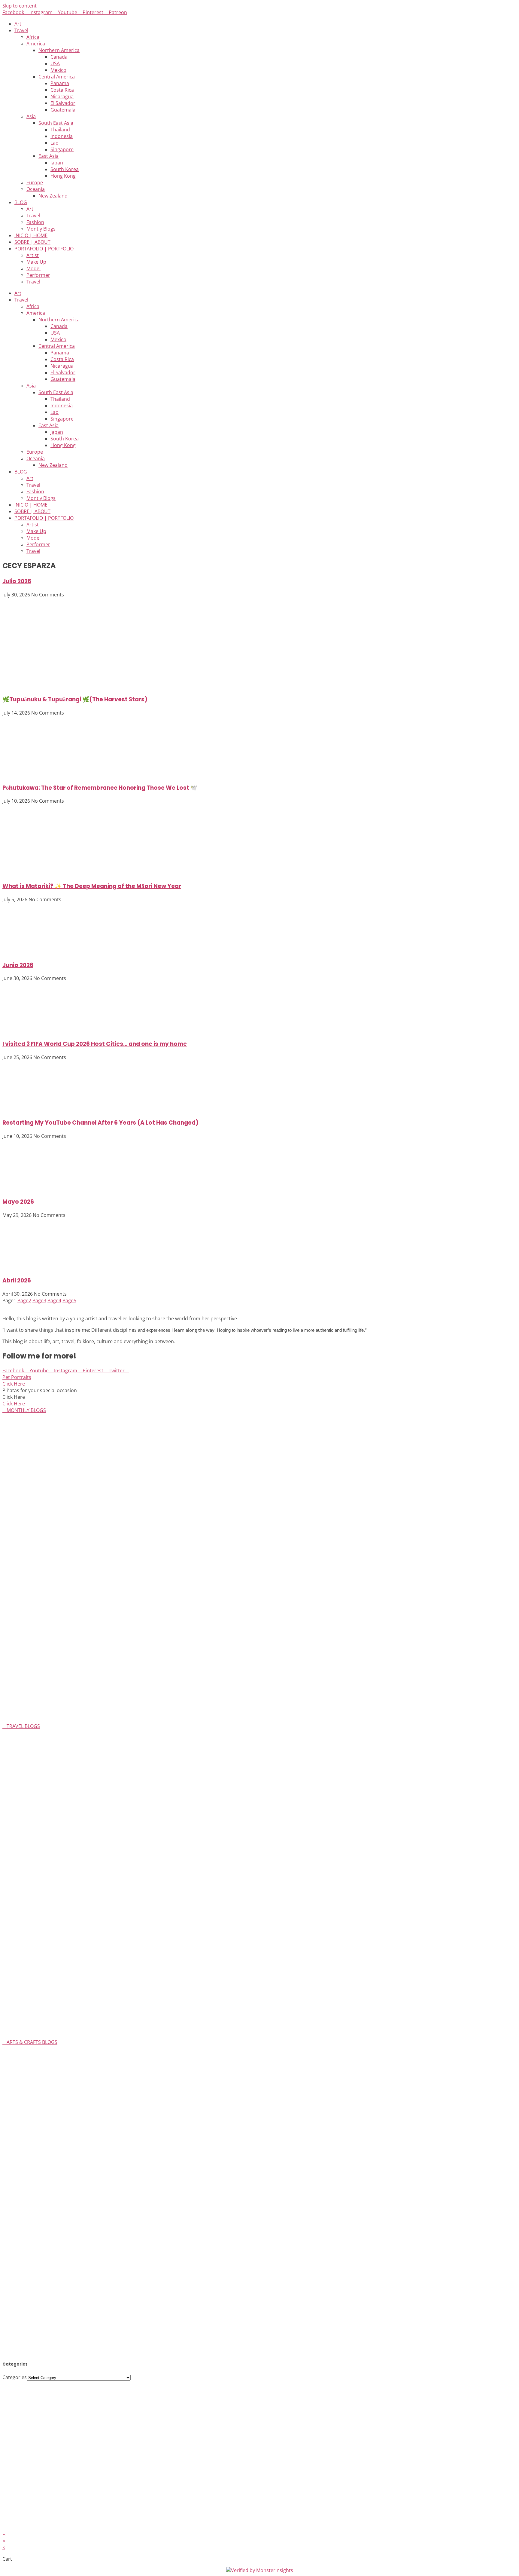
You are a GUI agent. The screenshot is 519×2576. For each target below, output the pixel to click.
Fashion (35, 222)
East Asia (49, 156)
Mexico (58, 70)
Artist (33, 255)
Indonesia (62, 136)
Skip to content (20, 6)
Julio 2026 (17, 581)
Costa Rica (62, 90)
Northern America (59, 50)
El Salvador (63, 103)
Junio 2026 (18, 965)
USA (55, 63)
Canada (59, 57)
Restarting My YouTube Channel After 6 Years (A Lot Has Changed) (100, 1123)
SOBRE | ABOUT (32, 242)
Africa (33, 37)
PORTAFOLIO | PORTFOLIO (44, 249)
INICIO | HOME (31, 235)
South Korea (65, 169)
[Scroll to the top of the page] (4, 2534)
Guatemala (63, 110)
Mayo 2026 (18, 1202)
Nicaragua (62, 96)
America (36, 44)
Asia (31, 116)
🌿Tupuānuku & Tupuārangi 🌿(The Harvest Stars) (75, 699)
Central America (57, 77)
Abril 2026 (17, 1280)
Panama (60, 83)
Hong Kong (63, 176)
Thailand (60, 130)
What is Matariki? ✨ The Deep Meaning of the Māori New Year (92, 886)
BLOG (21, 202)
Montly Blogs (41, 229)
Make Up (36, 262)
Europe (35, 182)
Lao (55, 143)
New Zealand (53, 196)
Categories (15, 2377)
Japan (57, 163)
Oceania (36, 189)
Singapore (62, 149)
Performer (38, 275)
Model (33, 268)
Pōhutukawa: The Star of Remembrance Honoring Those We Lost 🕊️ (100, 788)
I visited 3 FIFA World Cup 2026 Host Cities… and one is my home (95, 1044)
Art (18, 24)
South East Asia (56, 123)
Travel (21, 30)
